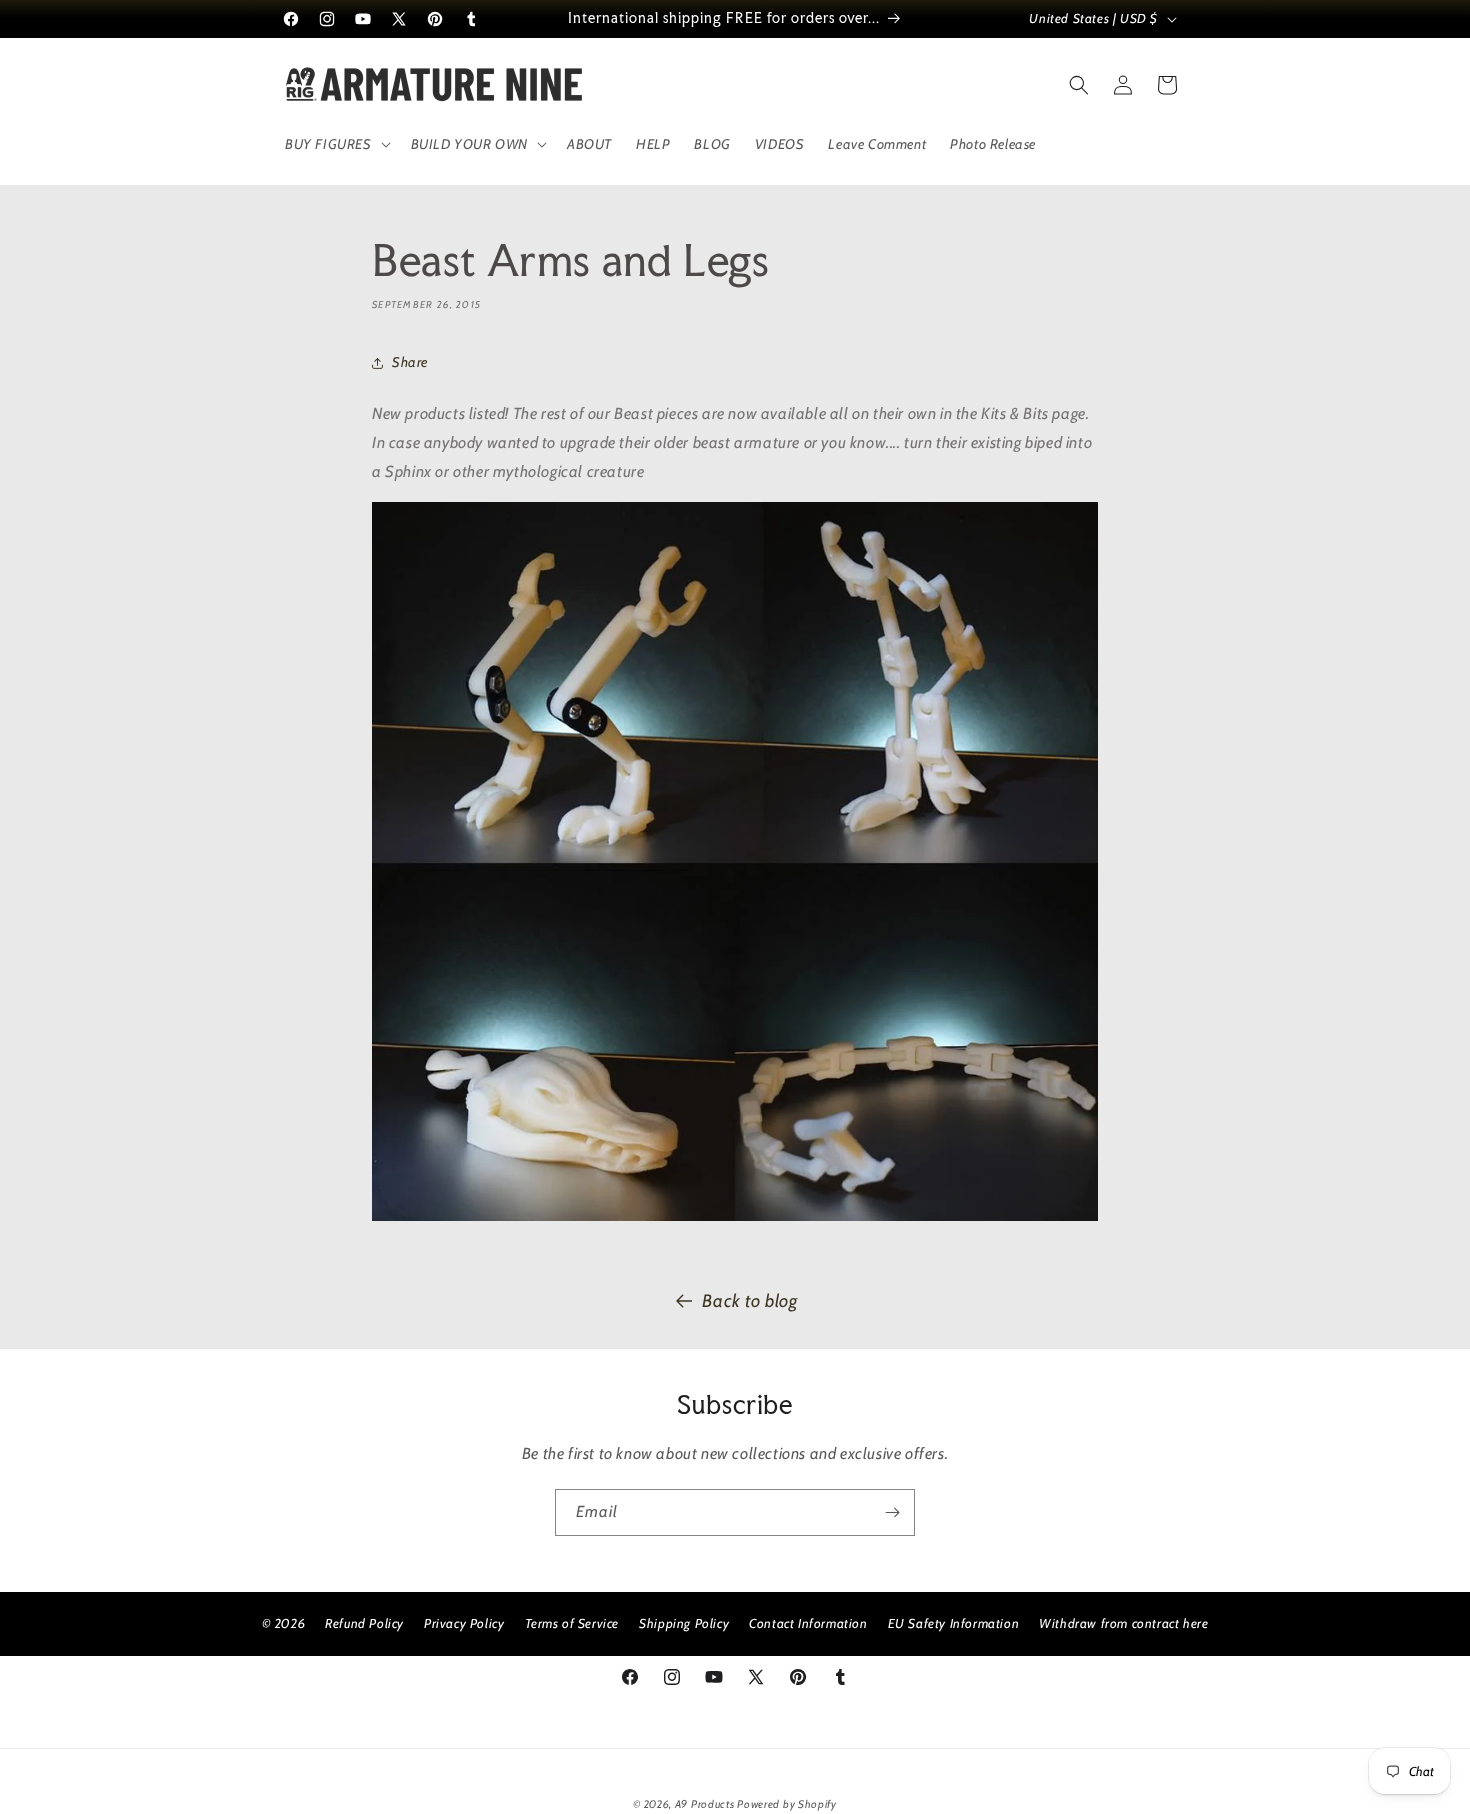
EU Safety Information (954, 1623)
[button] (336, 144)
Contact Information (808, 1623)
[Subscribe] (892, 1512)
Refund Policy (364, 1623)
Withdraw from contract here (1123, 1623)
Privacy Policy (464, 1623)
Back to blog (749, 1301)
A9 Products (705, 1804)
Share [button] (410, 362)
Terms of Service (572, 1623)
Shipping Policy (684, 1623)
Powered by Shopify (787, 1804)
